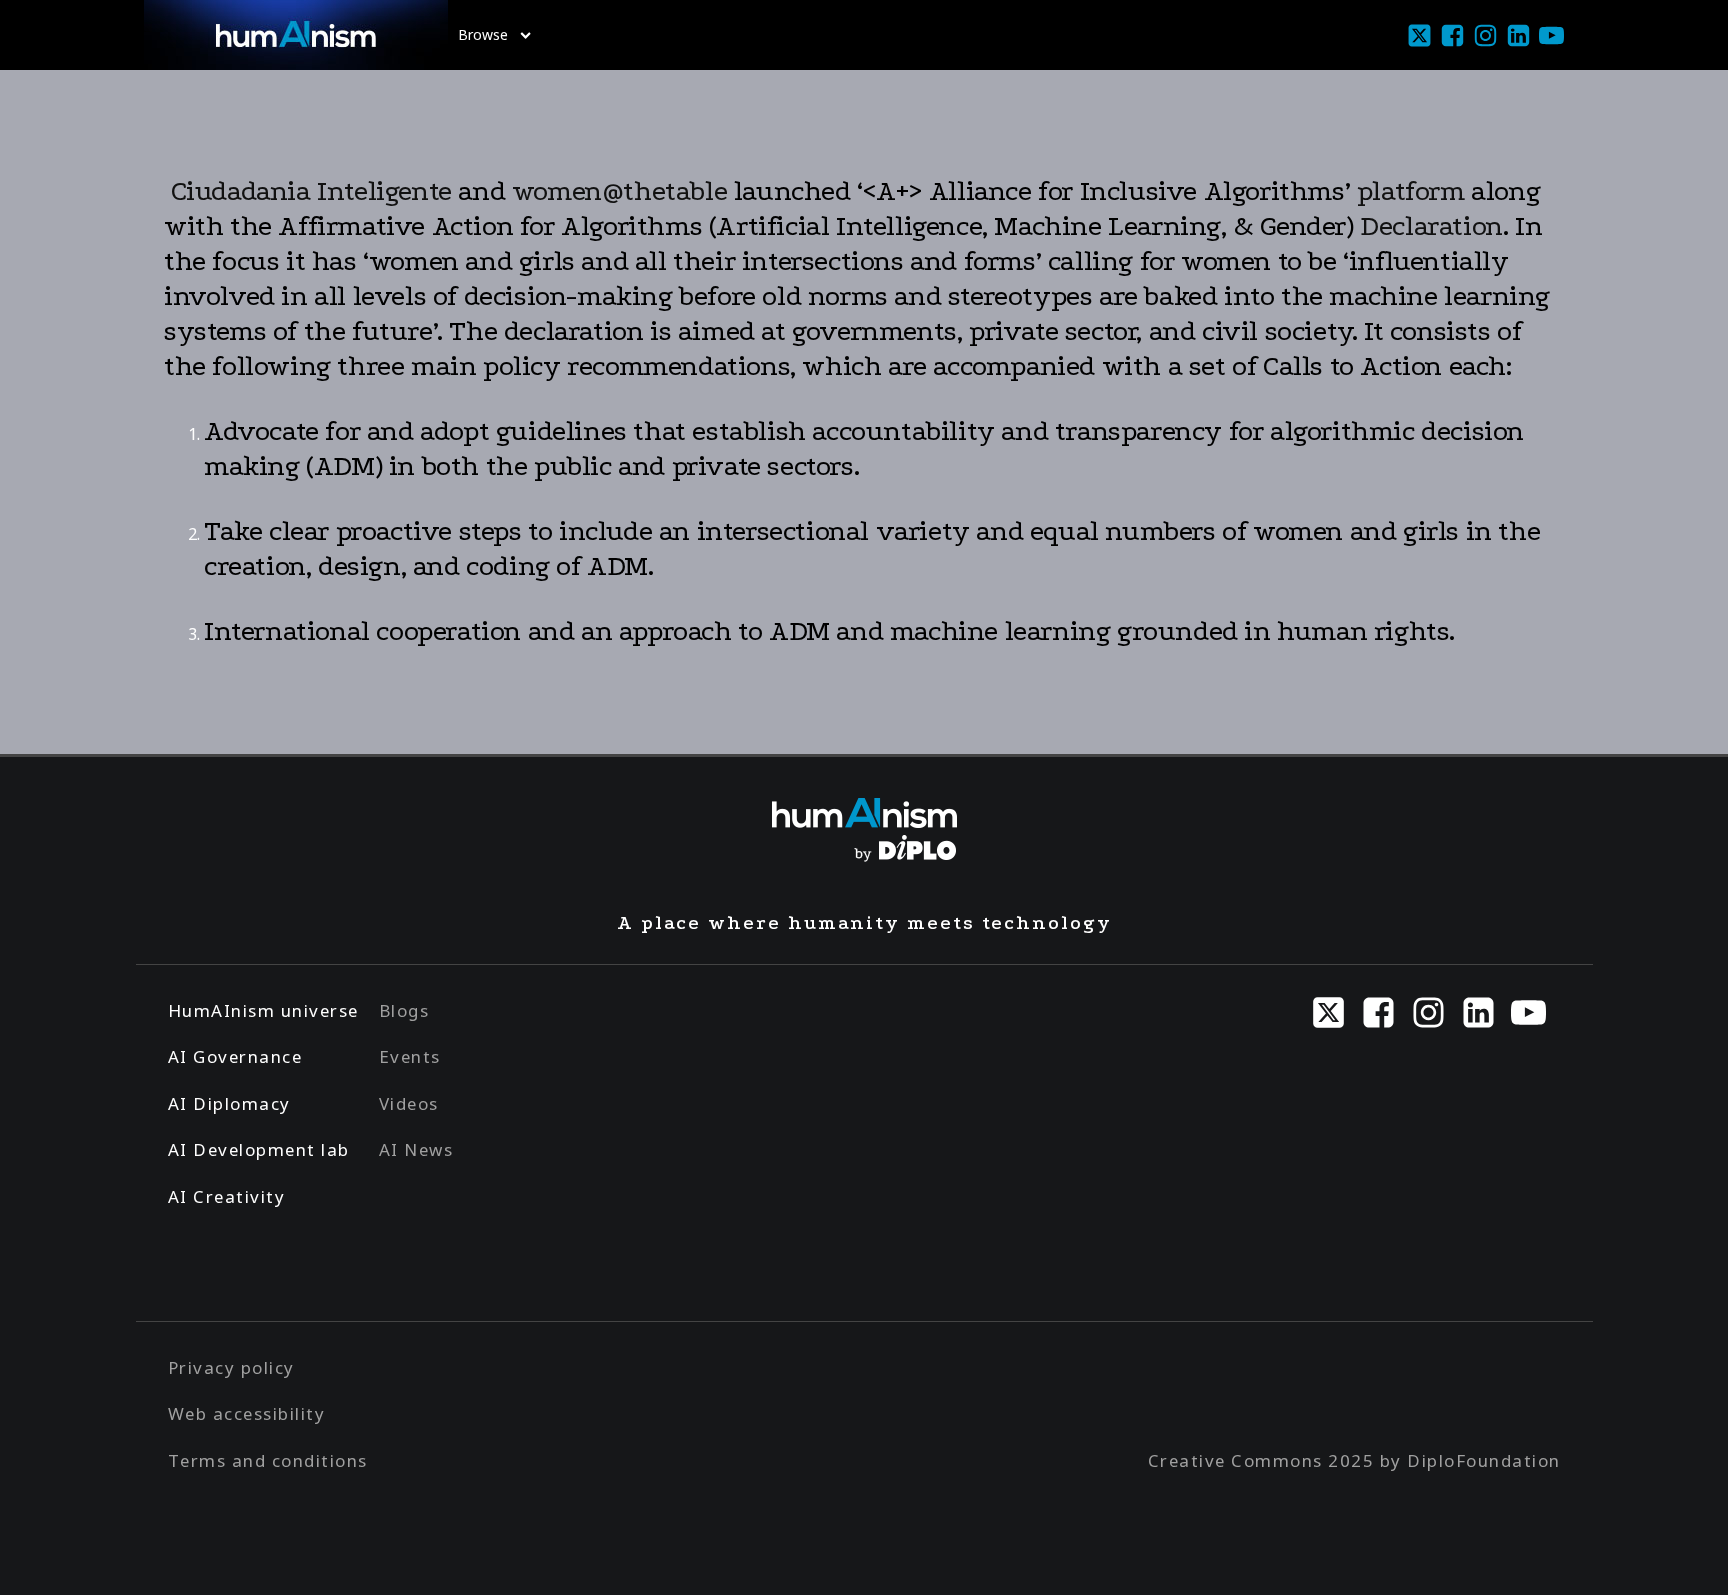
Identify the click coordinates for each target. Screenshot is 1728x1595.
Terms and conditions (268, 1460)
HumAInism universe (263, 1010)
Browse (483, 34)
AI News (416, 1149)
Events (410, 1056)
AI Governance (235, 1056)
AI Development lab (259, 1149)
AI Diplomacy (229, 1103)
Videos (409, 1103)
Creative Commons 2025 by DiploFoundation (1354, 1460)
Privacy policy (231, 1367)
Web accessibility (247, 1413)
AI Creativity (227, 1196)
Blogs (404, 1010)
